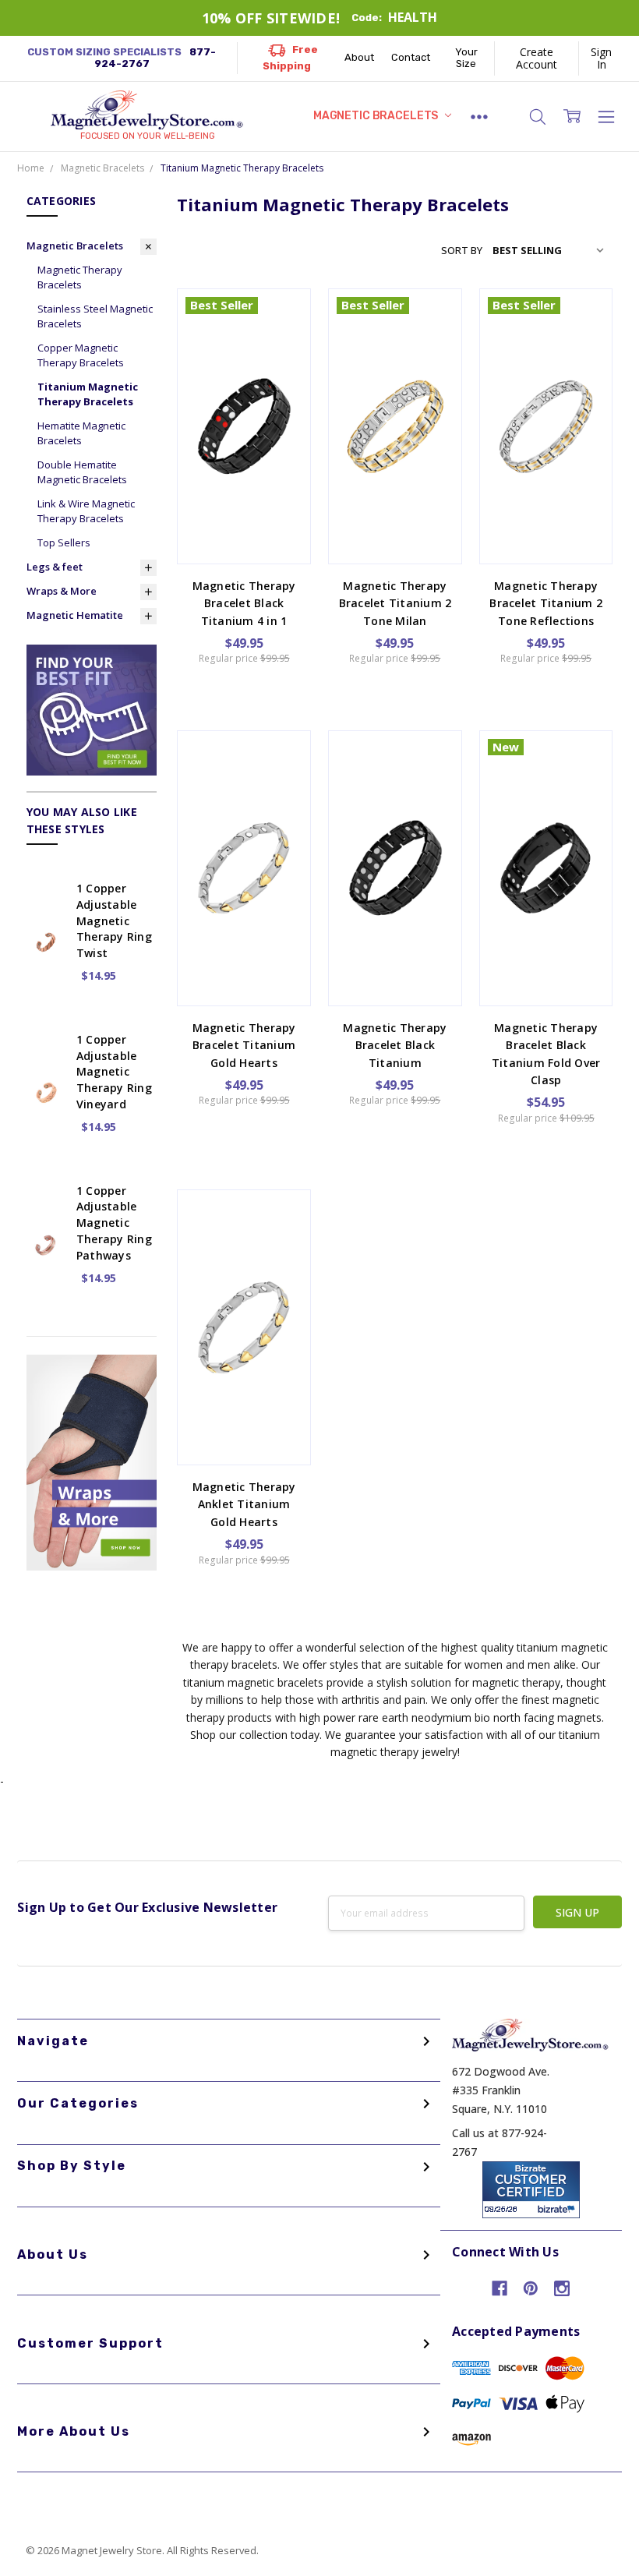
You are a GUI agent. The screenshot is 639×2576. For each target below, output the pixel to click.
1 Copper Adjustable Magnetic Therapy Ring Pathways (114, 1223)
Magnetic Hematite (75, 615)
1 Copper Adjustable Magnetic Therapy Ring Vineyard (114, 1072)
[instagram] (562, 2288)
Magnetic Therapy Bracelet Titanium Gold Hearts (244, 1045)
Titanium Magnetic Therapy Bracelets (88, 394)
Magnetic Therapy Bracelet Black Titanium (395, 1045)
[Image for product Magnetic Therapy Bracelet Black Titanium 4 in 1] (244, 355)
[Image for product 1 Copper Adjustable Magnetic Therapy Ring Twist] (46, 895)
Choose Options (244, 525)
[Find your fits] (92, 709)
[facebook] (500, 2288)
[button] (538, 117)
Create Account (537, 58)
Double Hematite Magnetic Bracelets (82, 472)
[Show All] (480, 117)
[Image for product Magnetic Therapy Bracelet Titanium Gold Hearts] (244, 797)
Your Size (466, 58)
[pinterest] (531, 2288)
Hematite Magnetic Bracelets (81, 433)
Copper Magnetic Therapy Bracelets (81, 355)
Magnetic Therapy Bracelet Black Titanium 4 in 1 (244, 603)
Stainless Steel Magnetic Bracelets (95, 316)
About (359, 57)
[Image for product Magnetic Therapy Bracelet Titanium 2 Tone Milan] (395, 355)
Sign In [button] (601, 58)
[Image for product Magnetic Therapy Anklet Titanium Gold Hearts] (244, 1256)
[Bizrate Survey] (558, 2209)
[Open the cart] (572, 116)
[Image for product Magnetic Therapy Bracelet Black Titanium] (395, 797)
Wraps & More (62, 591)
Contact (411, 57)
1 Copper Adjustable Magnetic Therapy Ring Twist (114, 921)
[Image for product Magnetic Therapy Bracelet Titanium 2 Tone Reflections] (546, 355)
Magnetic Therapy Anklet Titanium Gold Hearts (244, 1504)
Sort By (462, 250)
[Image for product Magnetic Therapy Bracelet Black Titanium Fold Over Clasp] (546, 797)
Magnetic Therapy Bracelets (80, 277)
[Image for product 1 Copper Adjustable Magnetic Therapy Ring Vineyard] (46, 1046)
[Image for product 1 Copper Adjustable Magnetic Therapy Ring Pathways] (46, 1197)
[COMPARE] (282, 341)
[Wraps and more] (92, 1461)
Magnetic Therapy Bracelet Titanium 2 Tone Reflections (546, 603)
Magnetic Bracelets (377, 116)
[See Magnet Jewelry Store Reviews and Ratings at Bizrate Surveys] (531, 2188)
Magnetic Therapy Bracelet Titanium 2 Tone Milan (395, 603)
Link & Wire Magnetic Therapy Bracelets (86, 511)
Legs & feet (55, 567)
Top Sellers (64, 542)
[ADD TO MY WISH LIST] (282, 366)
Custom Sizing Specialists (122, 58)
